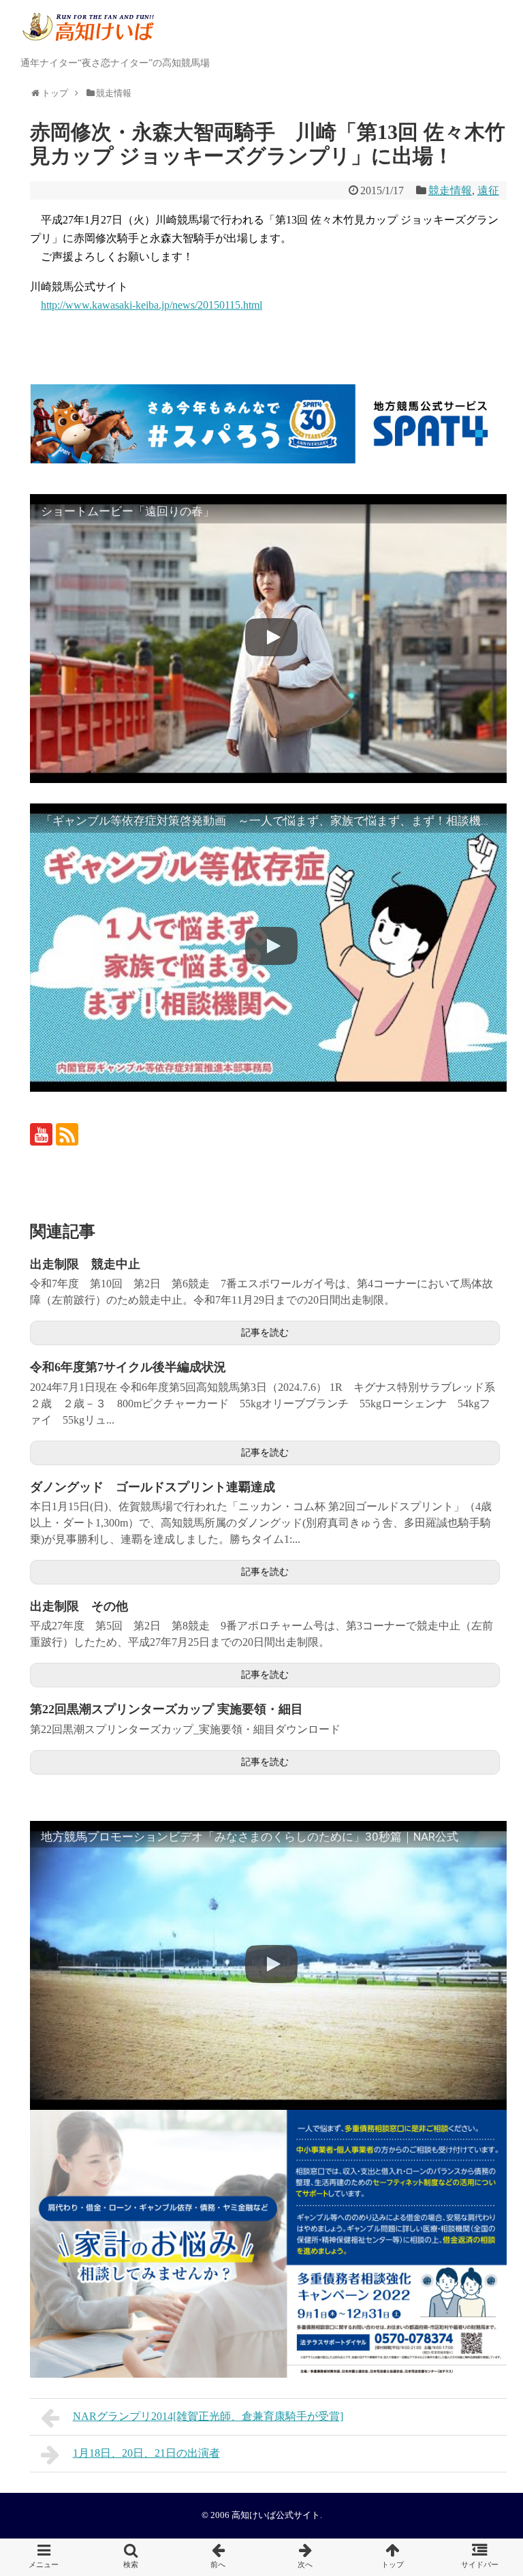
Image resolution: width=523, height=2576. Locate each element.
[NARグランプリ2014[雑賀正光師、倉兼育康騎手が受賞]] (218, 2557)
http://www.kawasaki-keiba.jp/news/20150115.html (152, 305)
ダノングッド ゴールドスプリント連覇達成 (153, 1487)
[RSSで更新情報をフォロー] (67, 1134)
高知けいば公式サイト (276, 2515)
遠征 (488, 190)
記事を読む (265, 1333)
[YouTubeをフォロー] (41, 1134)
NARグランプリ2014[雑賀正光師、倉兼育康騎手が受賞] (208, 2416)
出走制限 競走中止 (85, 1264)
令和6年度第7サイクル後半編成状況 (128, 1367)
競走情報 (450, 190)
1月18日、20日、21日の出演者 (146, 2453)
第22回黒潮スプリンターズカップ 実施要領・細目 (167, 1709)
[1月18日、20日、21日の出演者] (305, 2557)
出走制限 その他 (79, 1606)
